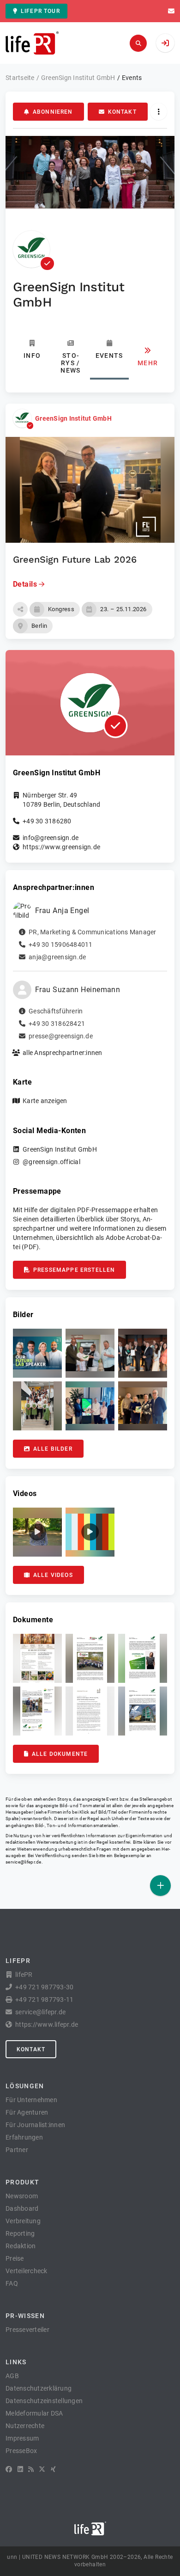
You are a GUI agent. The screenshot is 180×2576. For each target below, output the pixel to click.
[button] (20, 609)
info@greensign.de (51, 838)
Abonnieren (53, 112)
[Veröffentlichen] (160, 1886)
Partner (17, 2150)
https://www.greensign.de (61, 847)
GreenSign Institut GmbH (73, 418)
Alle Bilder (53, 1449)
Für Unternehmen (31, 2100)
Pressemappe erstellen (74, 1270)
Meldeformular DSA (34, 2413)
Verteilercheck (27, 2271)
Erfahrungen (24, 2137)
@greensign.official (51, 1162)
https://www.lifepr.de (47, 2024)
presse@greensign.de (61, 1036)
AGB (12, 2376)
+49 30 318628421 (57, 1024)
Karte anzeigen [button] (45, 1101)
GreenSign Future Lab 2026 (75, 559)
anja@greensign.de (57, 957)
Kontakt (122, 112)
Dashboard (22, 2208)
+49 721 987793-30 (44, 1987)
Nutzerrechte (25, 2426)
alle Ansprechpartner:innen (63, 1053)
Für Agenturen (27, 2112)
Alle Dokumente (60, 1754)
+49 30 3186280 (47, 821)
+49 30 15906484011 (61, 945)
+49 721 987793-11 (44, 1999)
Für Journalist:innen (35, 2125)
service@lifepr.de (24, 1862)
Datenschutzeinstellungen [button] (44, 2401)
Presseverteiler (27, 2330)
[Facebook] (9, 2469)
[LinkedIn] (20, 2469)
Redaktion (21, 2246)
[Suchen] (138, 43)
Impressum (22, 2438)
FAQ (12, 2283)
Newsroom (22, 2196)
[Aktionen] (159, 112)
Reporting (20, 2233)
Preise (15, 2258)
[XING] (53, 2469)
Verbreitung (23, 2221)
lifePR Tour (40, 11)
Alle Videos (53, 1575)
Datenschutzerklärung (39, 2388)
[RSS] (31, 2469)
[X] (42, 2469)
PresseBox (21, 2451)
